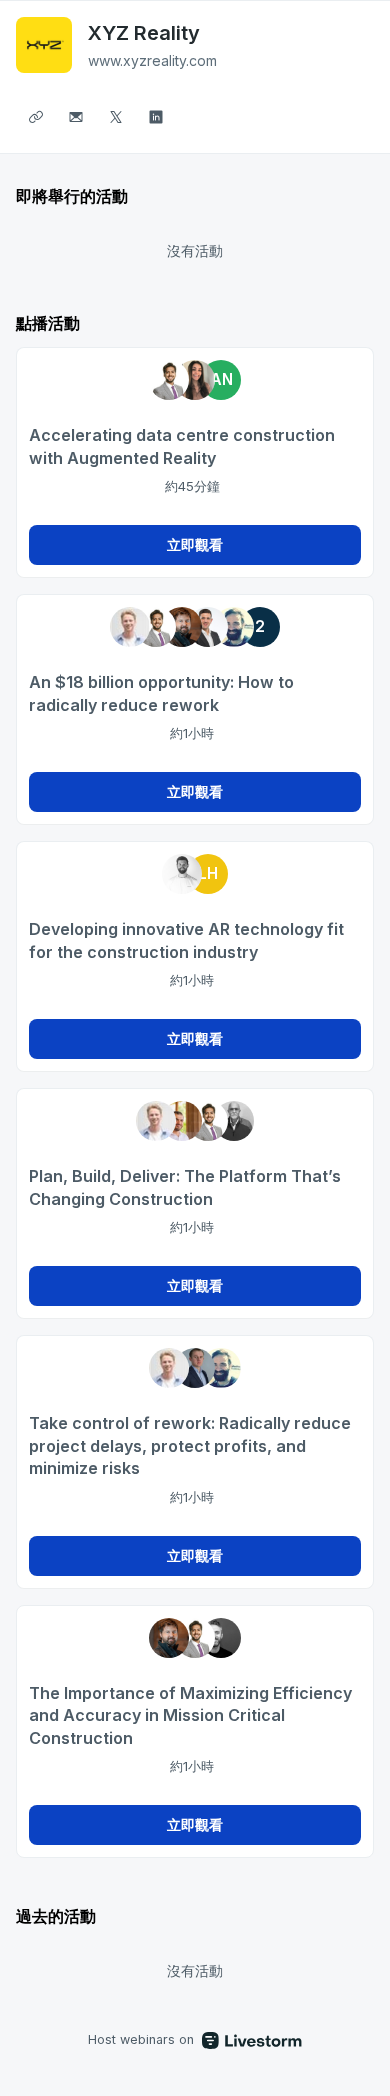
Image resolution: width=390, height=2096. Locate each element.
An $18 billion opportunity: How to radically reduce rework (161, 693)
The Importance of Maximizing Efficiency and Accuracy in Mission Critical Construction (190, 1715)
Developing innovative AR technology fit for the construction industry (186, 940)
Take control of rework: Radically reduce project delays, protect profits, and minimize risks (190, 1445)
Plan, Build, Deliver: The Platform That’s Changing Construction (185, 1187)
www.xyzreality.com (152, 60)
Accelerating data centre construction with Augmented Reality (182, 446)
